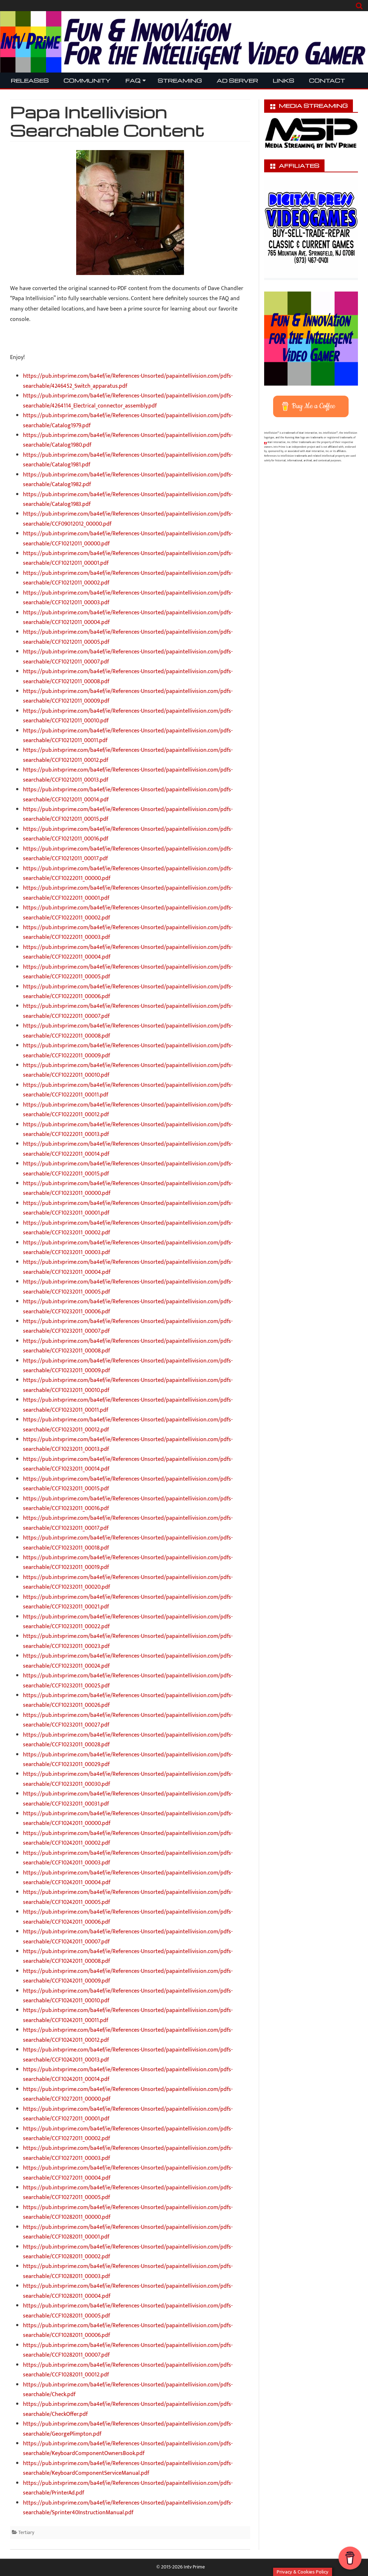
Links (284, 80)
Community (87, 80)
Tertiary (26, 2532)
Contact (327, 80)
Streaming (180, 80)
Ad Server (237, 80)
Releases (30, 80)
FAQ (133, 80)
